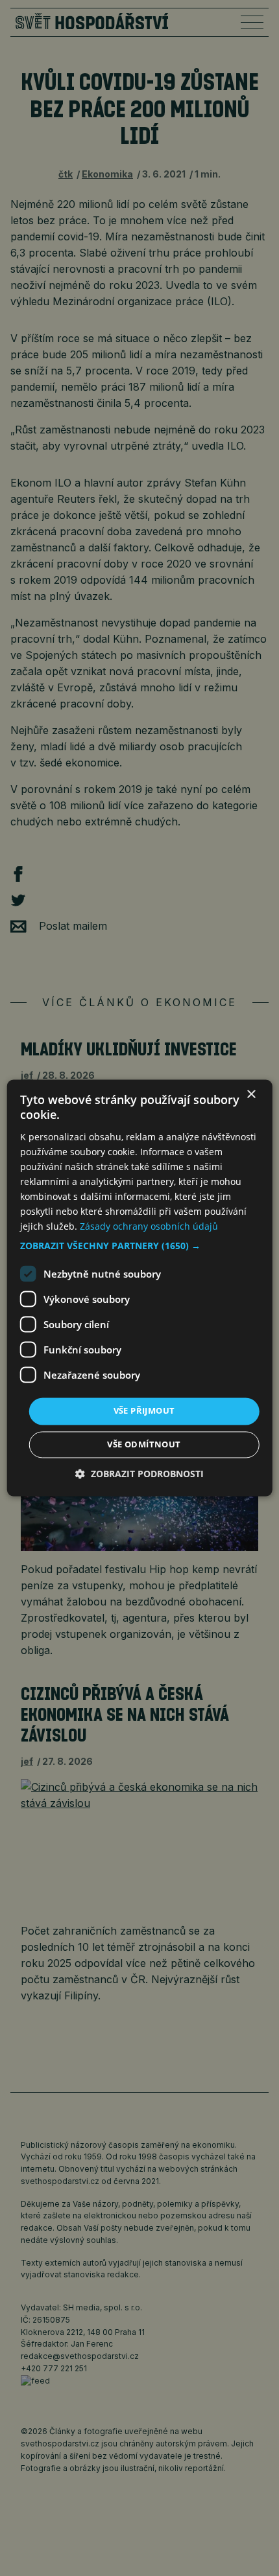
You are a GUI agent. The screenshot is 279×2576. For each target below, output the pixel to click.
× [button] (251, 1095)
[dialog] (140, 1288)
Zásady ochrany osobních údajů (149, 1227)
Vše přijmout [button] (144, 1411)
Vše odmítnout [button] (144, 1445)
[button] (140, 1247)
